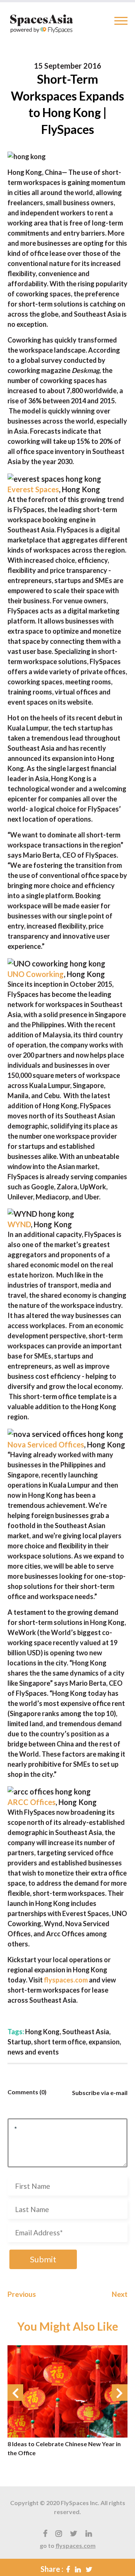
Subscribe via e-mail (100, 2093)
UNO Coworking (36, 974)
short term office (60, 2042)
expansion (104, 2042)
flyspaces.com (76, 2545)
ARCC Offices (31, 1802)
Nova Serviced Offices (46, 1444)
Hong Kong (42, 2032)
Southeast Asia (86, 2032)
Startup (19, 2042)
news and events (33, 2052)
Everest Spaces (33, 489)
